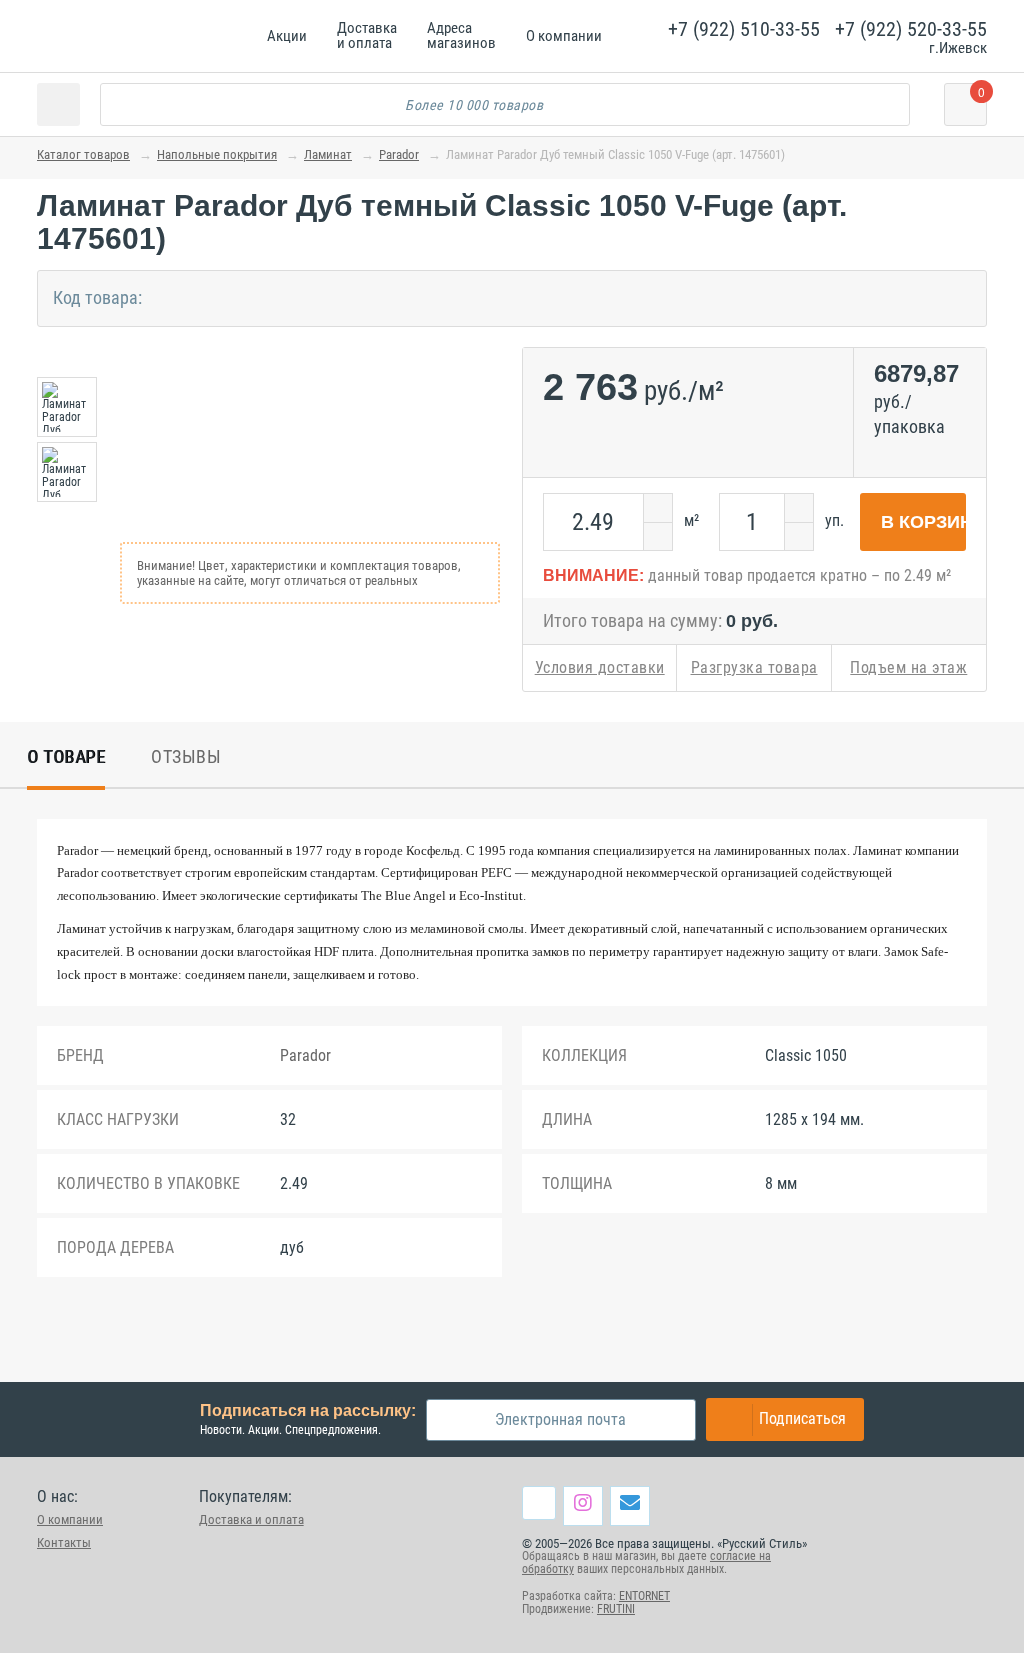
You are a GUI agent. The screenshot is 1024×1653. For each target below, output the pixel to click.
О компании (70, 1519)
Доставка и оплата (251, 1519)
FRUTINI (616, 1609)
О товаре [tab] (66, 756)
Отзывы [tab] (186, 756)
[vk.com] (539, 1503)
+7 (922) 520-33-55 (911, 29)
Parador (399, 154)
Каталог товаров (83, 154)
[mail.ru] (630, 1502)
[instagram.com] (583, 1502)
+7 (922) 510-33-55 (744, 29)
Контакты (64, 1542)
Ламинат (328, 154)
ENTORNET (644, 1596)
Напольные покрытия (217, 154)
